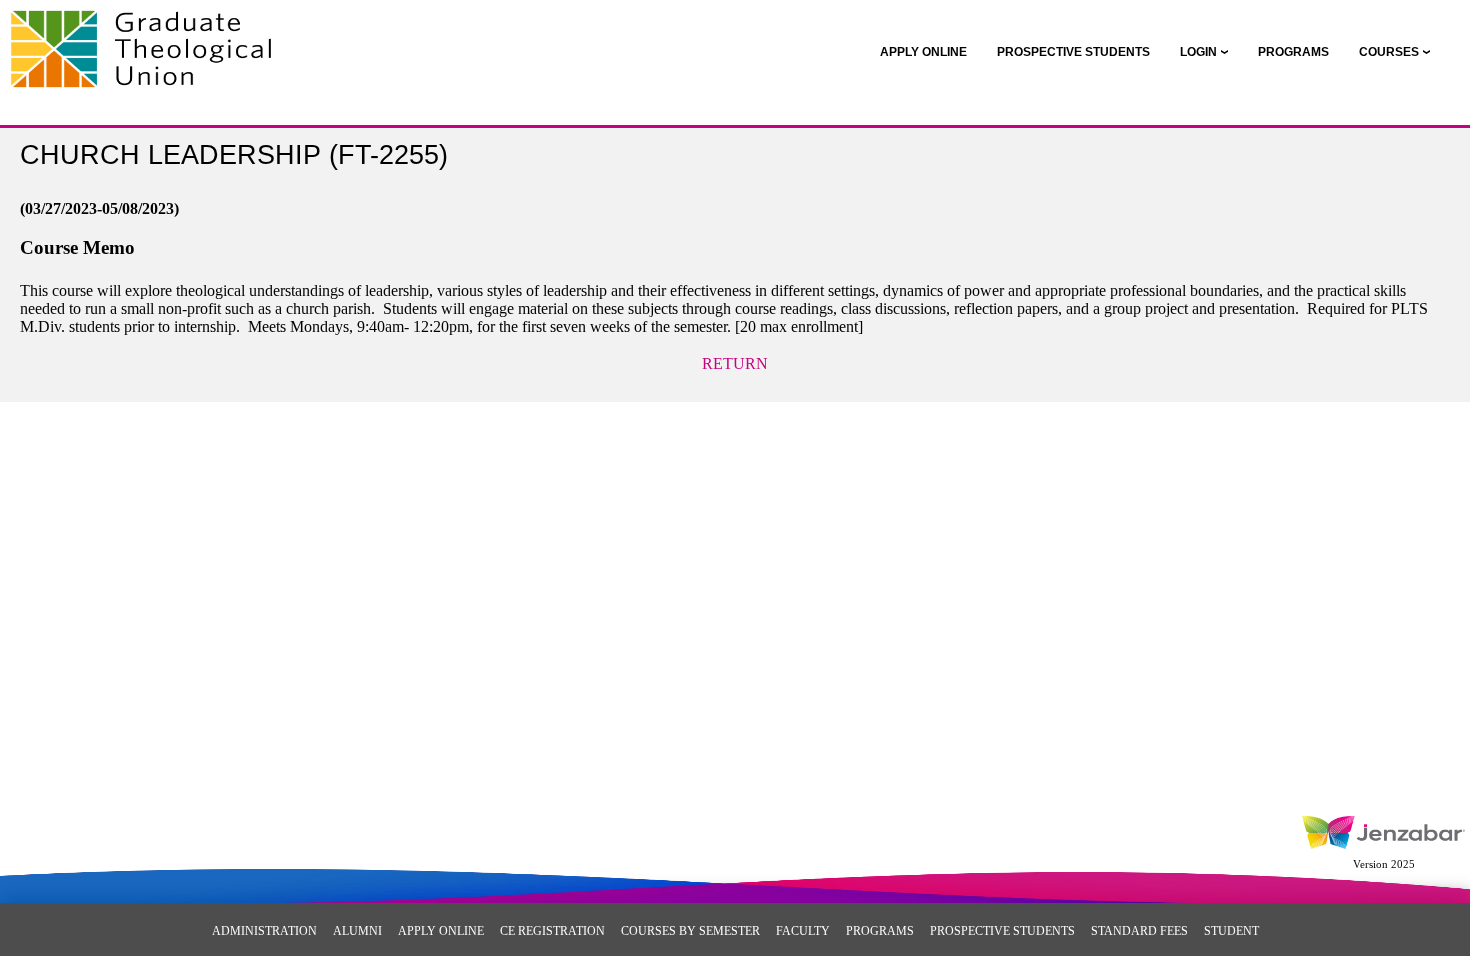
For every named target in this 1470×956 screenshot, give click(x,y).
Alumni (357, 931)
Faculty (803, 931)
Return (735, 363)
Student (1231, 931)
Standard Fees (1139, 931)
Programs (880, 931)
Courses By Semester (690, 931)
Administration (264, 931)
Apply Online (441, 931)
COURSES (1389, 52)
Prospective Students (1002, 931)
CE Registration (552, 931)
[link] (923, 52)
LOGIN (1198, 52)
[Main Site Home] (147, 36)
